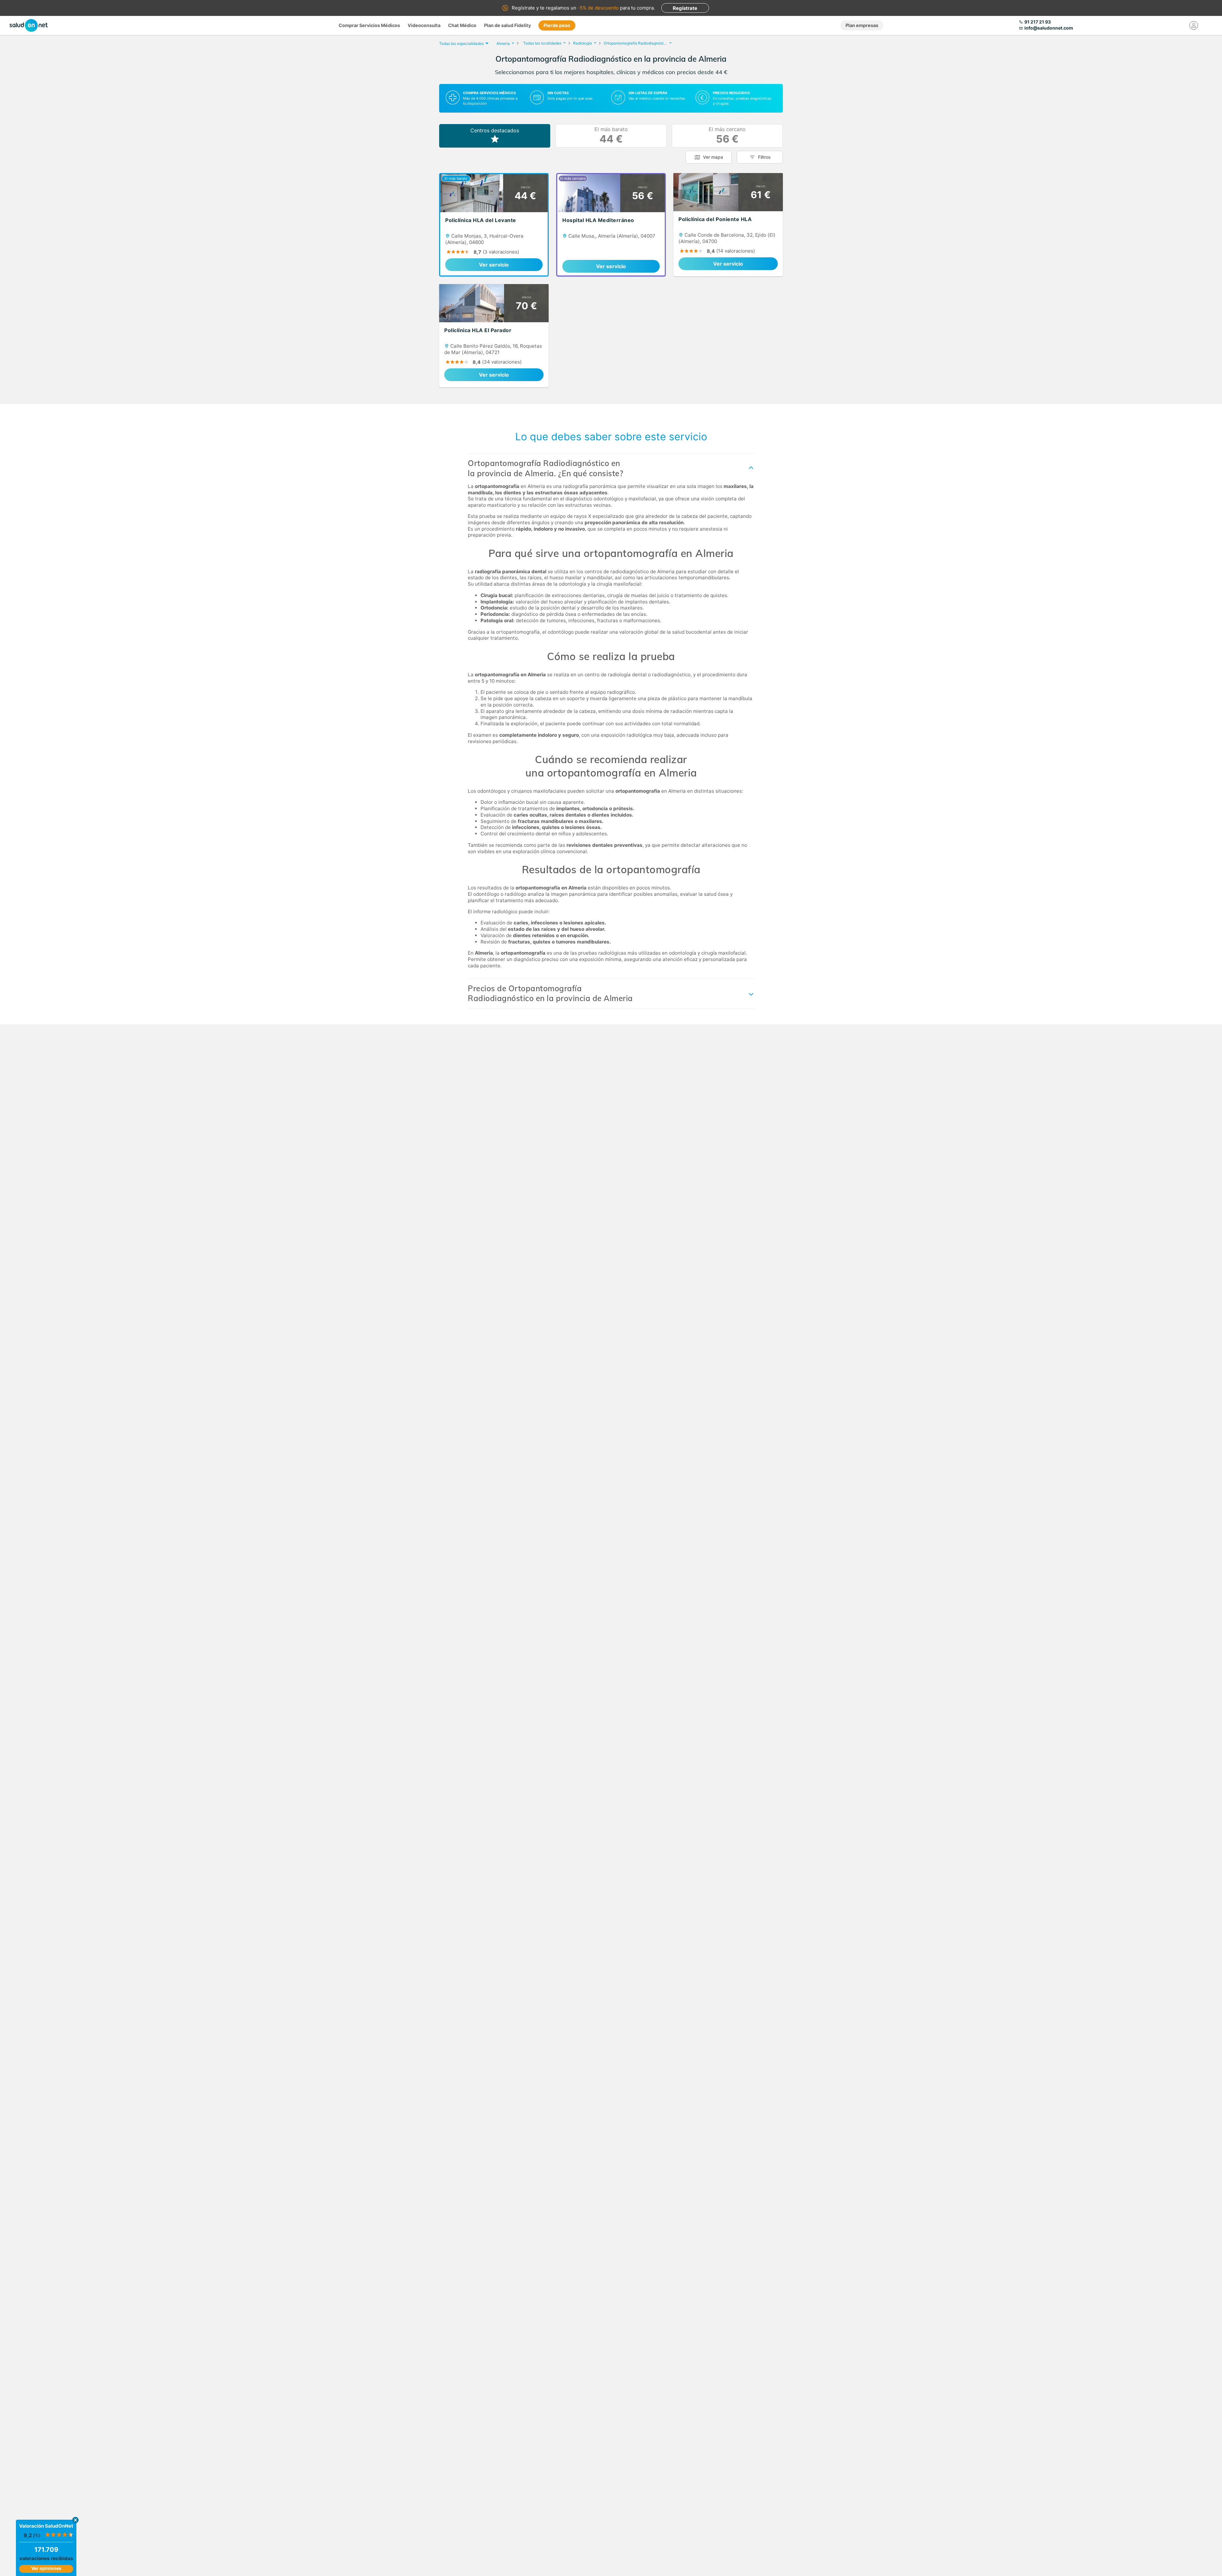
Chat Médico (462, 25)
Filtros (764, 157)
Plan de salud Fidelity (507, 25)
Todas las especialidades (461, 43)
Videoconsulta (424, 25)
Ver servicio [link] (494, 265)
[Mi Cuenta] (1194, 25)
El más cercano (727, 136)
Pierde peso (557, 25)
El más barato (611, 136)
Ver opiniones (46, 2568)
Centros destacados (495, 130)
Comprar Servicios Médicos (369, 25)
